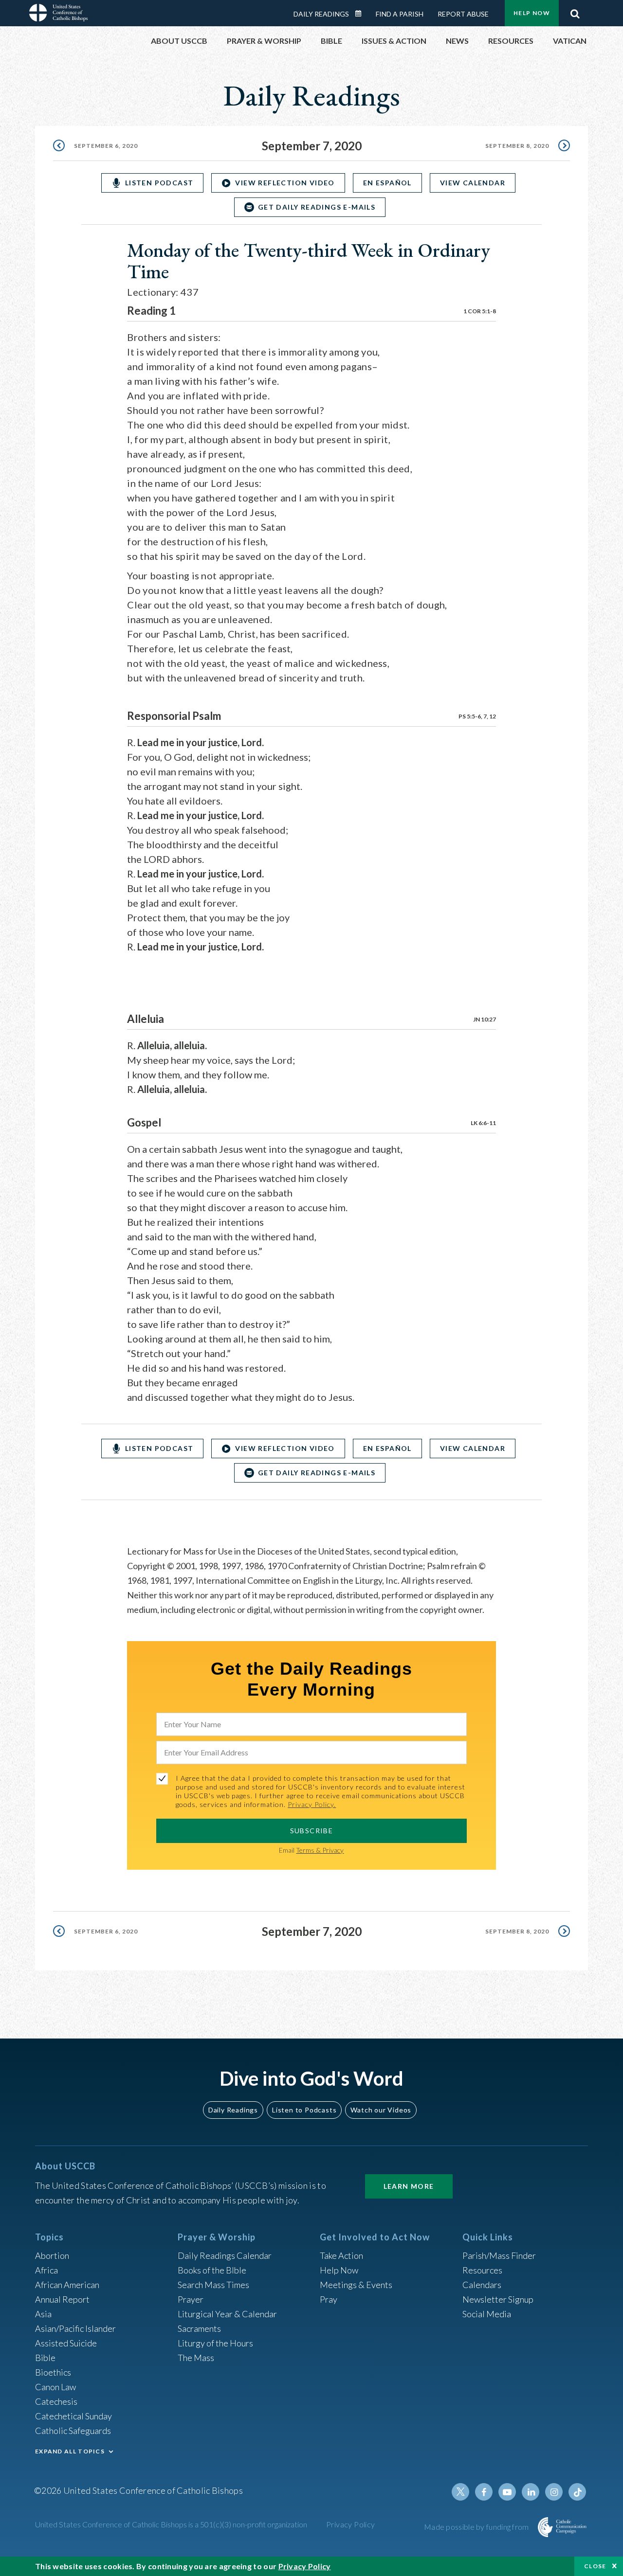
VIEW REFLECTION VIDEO (285, 183)
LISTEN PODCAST (159, 183)
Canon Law (55, 2387)
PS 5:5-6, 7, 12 (477, 716)
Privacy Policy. (312, 1804)
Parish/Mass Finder (499, 2255)
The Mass (196, 2358)
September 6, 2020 (106, 146)
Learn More (409, 2186)
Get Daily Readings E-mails (317, 207)
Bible (45, 2358)
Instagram (554, 2492)
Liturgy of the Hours (215, 2343)
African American (67, 2285)
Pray (329, 2299)
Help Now (532, 13)
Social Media (487, 2314)
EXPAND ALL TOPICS (70, 2451)
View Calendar (473, 183)
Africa (46, 2270)
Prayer (191, 2299)
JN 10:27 (485, 1019)
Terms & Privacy (320, 1850)
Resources (482, 2270)
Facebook (484, 2492)
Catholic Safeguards (73, 2431)
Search (575, 11)
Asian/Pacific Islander (75, 2328)
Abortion (52, 2255)
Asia (43, 2314)
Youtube (507, 2492)
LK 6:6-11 (483, 1123)
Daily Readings (321, 14)
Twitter (460, 2492)
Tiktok (577, 2492)
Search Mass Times (213, 2285)
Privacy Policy (351, 2524)
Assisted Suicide (66, 2343)
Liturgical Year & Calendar (227, 2314)
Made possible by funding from (477, 2527)
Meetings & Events (356, 2285)
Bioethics (53, 2372)
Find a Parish (400, 14)
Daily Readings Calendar (362, 14)
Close (595, 2566)
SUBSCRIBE (312, 1831)
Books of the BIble (212, 2270)
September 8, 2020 (517, 146)
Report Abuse (463, 14)
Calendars (482, 2285)
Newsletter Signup (498, 2299)
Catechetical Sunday (73, 2416)
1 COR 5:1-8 (480, 311)
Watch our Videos (381, 2110)
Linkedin (531, 2492)
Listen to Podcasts (304, 2110)
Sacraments (199, 2328)
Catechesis (56, 2401)
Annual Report (62, 2299)
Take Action (341, 2255)
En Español (387, 183)
